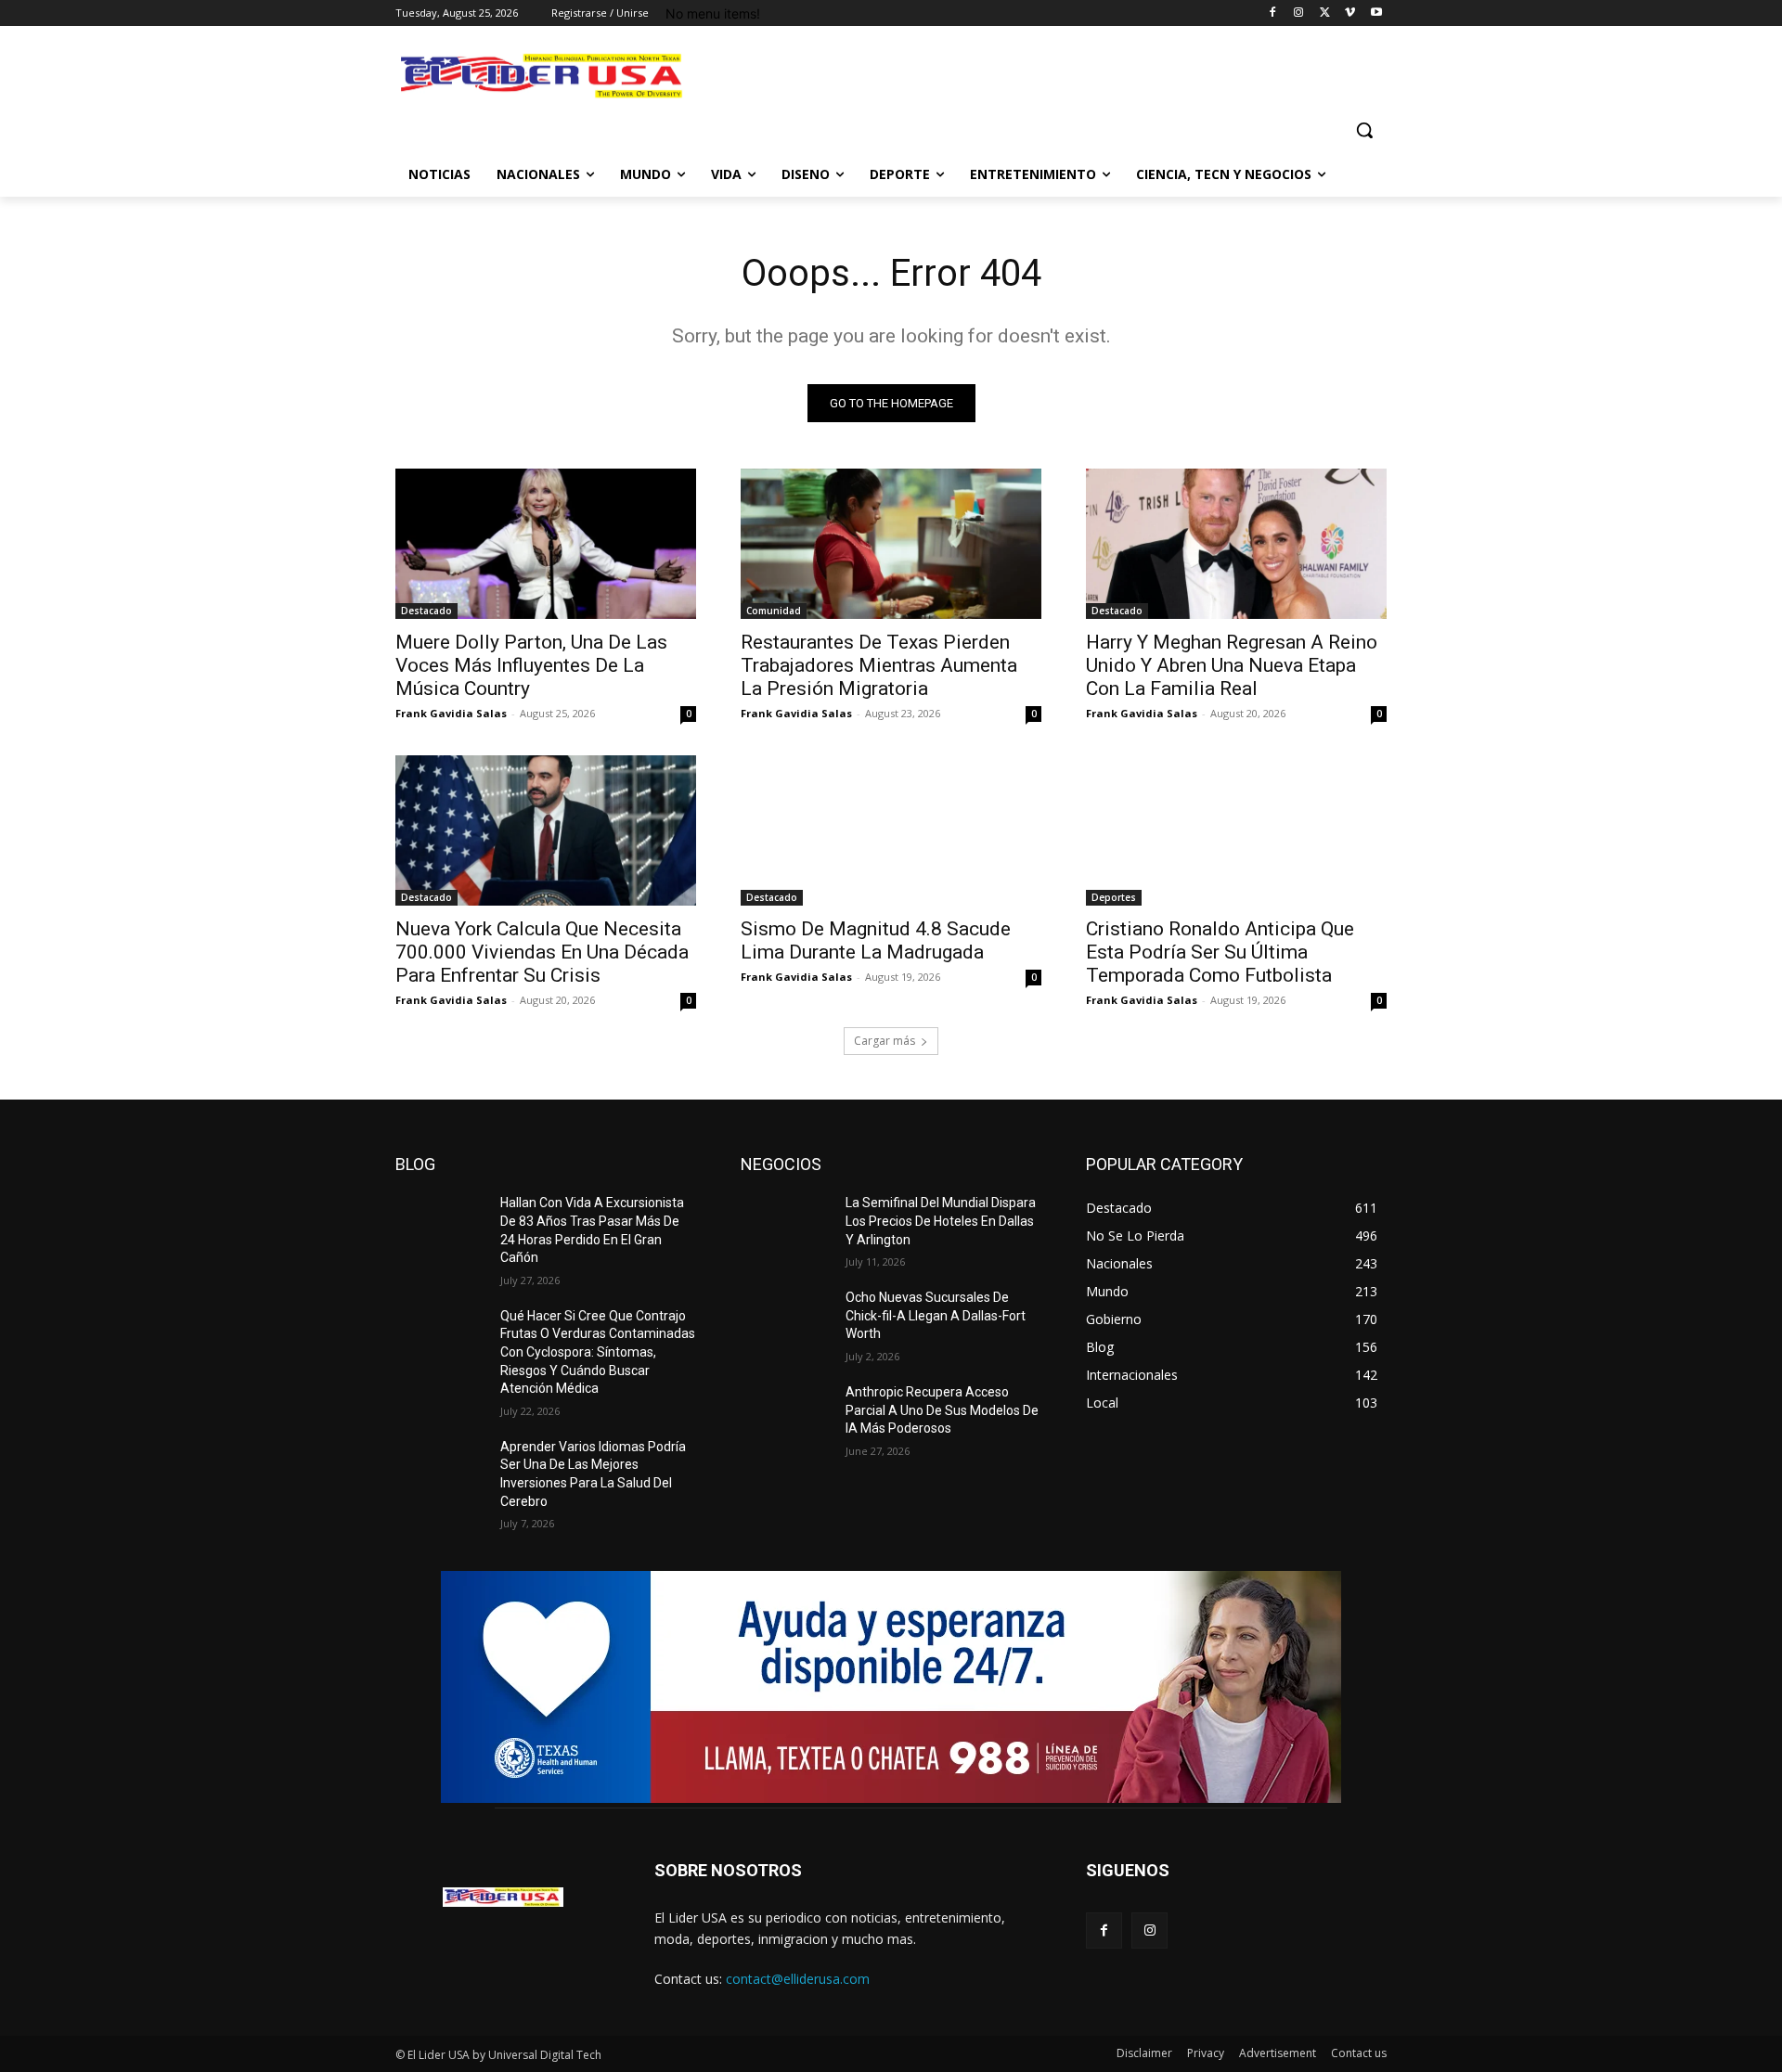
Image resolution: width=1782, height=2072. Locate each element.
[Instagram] (1299, 13)
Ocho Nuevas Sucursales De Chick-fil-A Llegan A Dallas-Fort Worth (936, 1315)
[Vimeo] (1350, 13)
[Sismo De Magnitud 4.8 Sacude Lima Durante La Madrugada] (891, 830)
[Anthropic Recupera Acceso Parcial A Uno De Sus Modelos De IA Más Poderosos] (786, 1415)
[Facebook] (1273, 13)
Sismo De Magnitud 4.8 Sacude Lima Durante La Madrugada (876, 940)
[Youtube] (1376, 13)
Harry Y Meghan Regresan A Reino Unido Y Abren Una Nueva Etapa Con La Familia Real (1232, 665)
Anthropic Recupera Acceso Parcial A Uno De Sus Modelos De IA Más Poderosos (942, 1410)
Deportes (1114, 897)
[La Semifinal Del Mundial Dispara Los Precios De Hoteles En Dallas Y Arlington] (786, 1226)
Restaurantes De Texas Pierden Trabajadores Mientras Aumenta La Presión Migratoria (879, 665)
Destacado (426, 611)
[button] (1364, 130)
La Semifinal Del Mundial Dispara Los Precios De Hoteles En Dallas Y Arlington (941, 1221)
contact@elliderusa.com (798, 1979)
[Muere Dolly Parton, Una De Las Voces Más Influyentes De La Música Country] (546, 544)
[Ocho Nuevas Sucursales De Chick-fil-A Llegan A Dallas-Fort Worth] (786, 1320)
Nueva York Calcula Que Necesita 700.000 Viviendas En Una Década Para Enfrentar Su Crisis (542, 952)
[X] (1325, 13)
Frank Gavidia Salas (451, 713)
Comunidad (774, 611)
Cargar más (885, 1041)
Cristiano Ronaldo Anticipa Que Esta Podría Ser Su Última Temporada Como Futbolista (1220, 952)
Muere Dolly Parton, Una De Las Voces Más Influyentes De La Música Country (531, 665)
